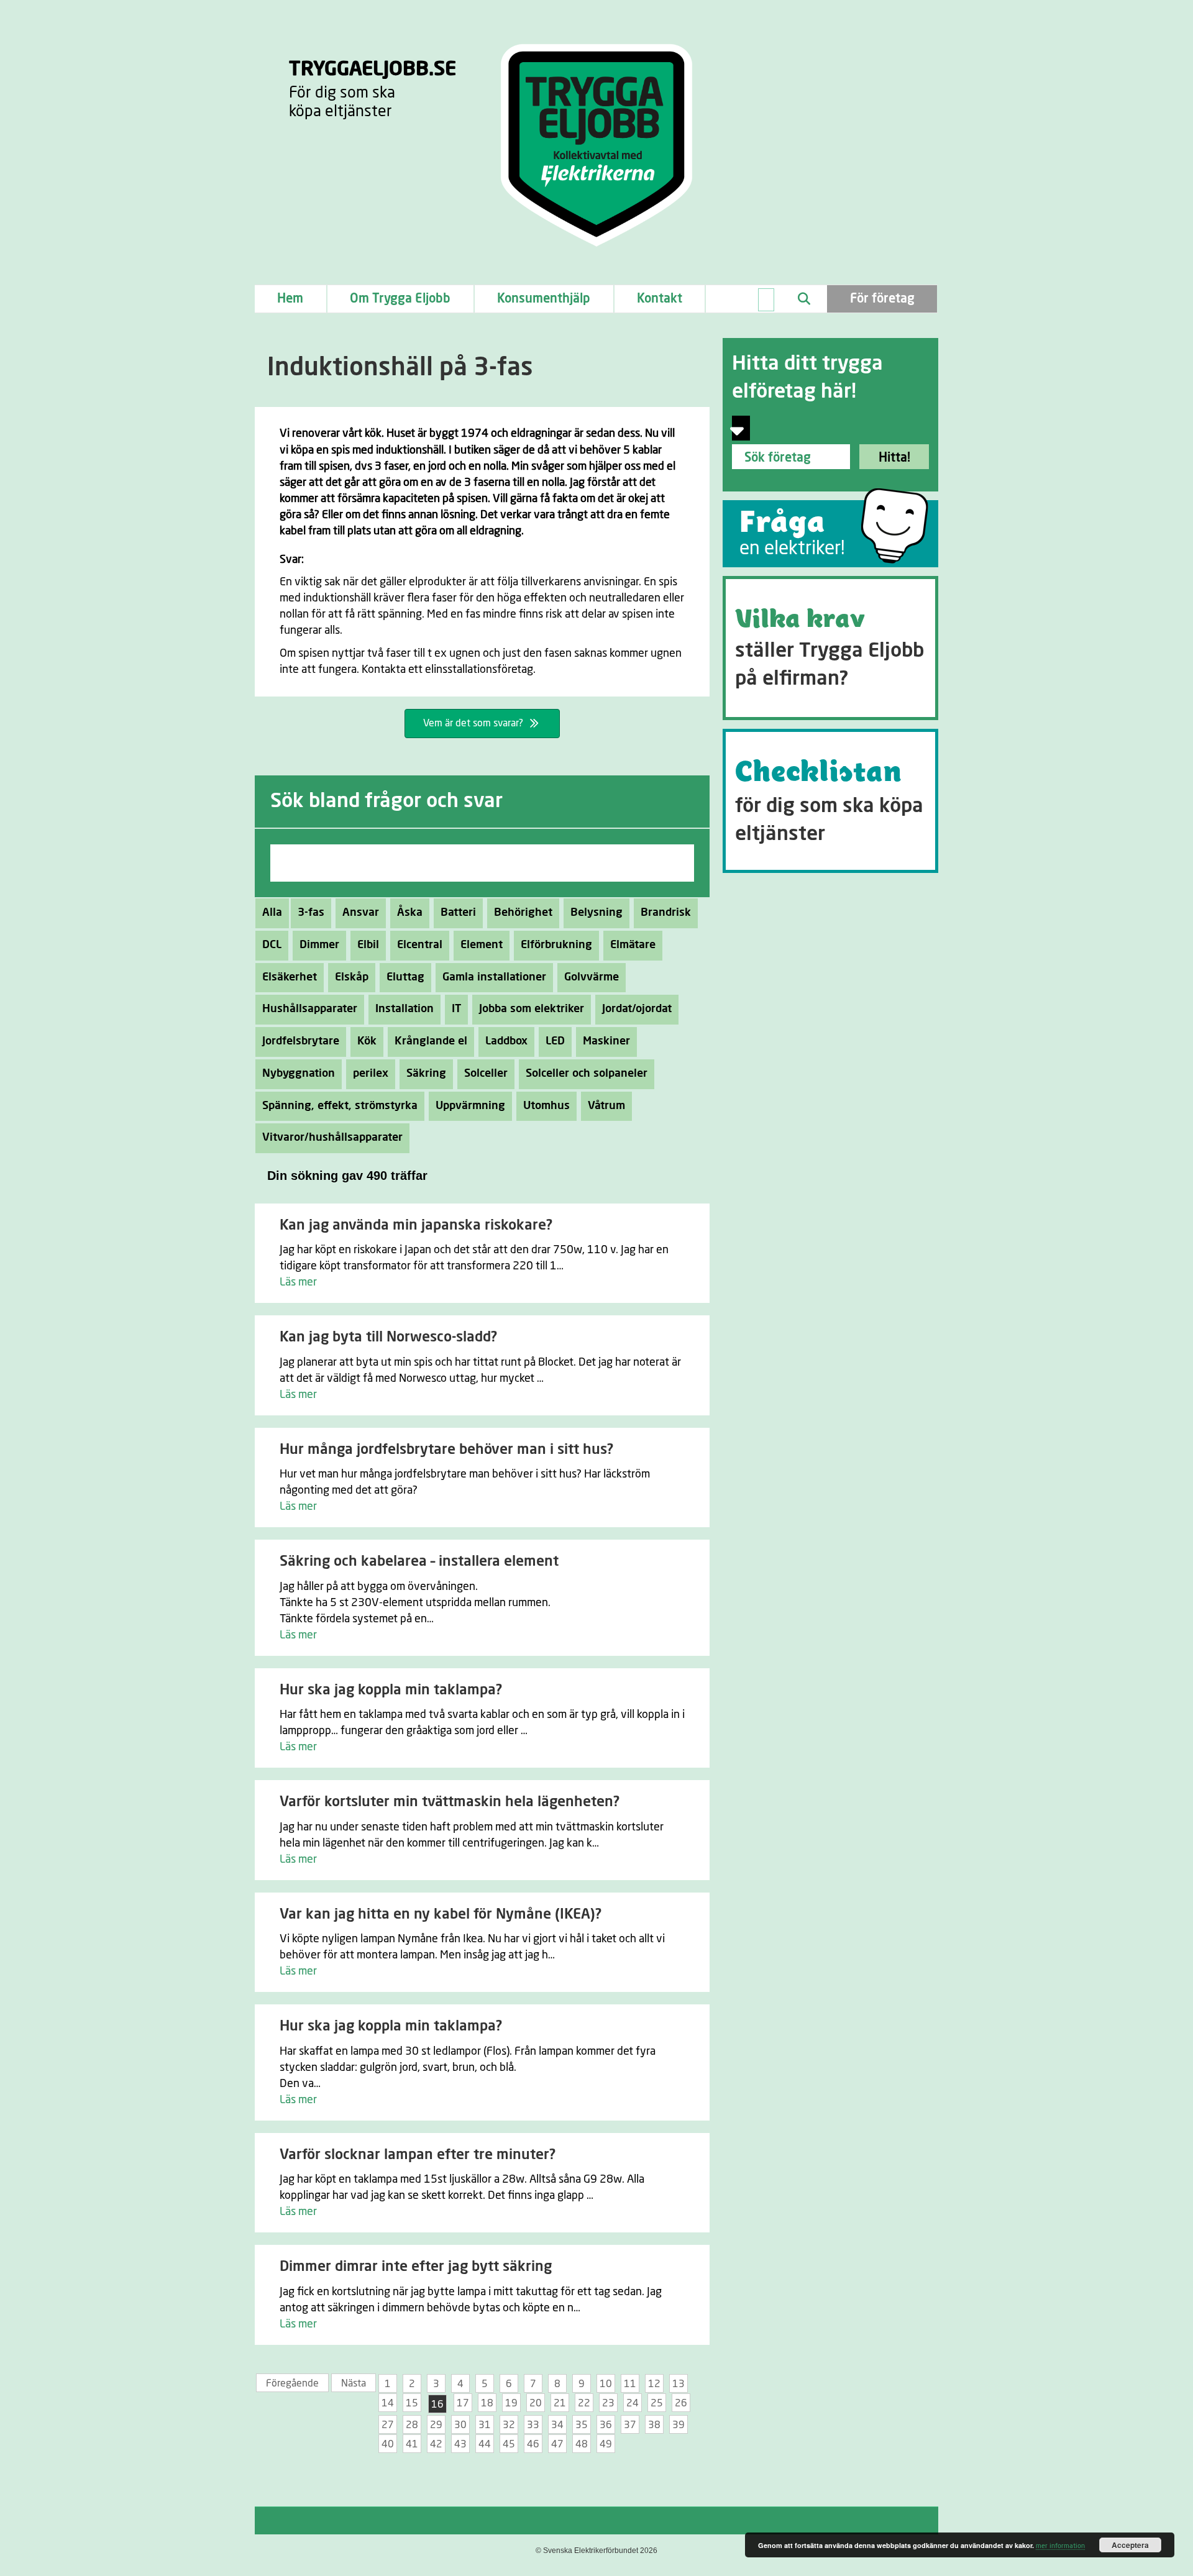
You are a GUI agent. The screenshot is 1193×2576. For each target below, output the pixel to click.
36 (606, 2425)
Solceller (486, 1074)
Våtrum (606, 1106)
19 (511, 2403)
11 (630, 2384)
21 (560, 2403)
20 (536, 2403)
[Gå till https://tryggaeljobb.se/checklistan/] (830, 801)
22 (584, 2403)
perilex (371, 1074)
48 (582, 2444)
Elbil (368, 945)
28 (412, 2425)
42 (436, 2444)
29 (436, 2425)
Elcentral (420, 945)
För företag (882, 299)
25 (657, 2403)
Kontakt (660, 299)
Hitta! (894, 458)
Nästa (354, 2383)
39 (679, 2425)
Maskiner (606, 1041)
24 (633, 2403)
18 (487, 2403)
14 (388, 2403)
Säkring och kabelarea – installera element (419, 1562)
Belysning (596, 913)
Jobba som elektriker (532, 1009)
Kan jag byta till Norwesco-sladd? (388, 1337)
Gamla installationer (494, 977)
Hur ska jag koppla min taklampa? (391, 1690)
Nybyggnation (299, 1074)
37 (630, 2425)
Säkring (426, 1074)
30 (460, 2425)
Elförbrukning (556, 945)
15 (412, 2403)
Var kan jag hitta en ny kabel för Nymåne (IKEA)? (441, 1915)
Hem (290, 299)
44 (485, 2444)
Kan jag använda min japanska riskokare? (416, 1226)
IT (456, 1009)
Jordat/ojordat (637, 1009)
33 (533, 2425)
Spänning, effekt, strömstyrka (340, 1106)
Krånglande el (431, 1041)
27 (388, 2425)
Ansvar (361, 913)
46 (533, 2444)
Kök (367, 1041)
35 (582, 2425)
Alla (272, 913)
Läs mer (298, 1282)
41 (412, 2444)
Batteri (458, 913)
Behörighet (523, 913)
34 (557, 2425)
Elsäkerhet (290, 977)
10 (606, 2384)
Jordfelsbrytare (301, 1041)
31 (485, 2425)
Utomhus (546, 1106)
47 (557, 2444)
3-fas (311, 913)
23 (608, 2403)
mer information (1060, 2546)
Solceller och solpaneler (587, 1074)
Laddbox (506, 1041)
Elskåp (352, 977)
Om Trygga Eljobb (400, 299)
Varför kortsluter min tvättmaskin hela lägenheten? (450, 1802)
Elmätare (633, 945)
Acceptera (1130, 2545)
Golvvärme (592, 977)
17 (463, 2403)
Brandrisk (666, 913)
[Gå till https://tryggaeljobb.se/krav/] (830, 648)
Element (482, 945)
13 (679, 2384)
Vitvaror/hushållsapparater (332, 1138)
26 (681, 2403)
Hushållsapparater (310, 1009)
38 (654, 2425)
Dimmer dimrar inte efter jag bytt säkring (416, 2267)
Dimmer (319, 945)
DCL (272, 945)
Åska (410, 913)
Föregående (292, 2383)
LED (555, 1041)
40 (388, 2444)
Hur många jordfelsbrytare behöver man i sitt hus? (446, 1450)
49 (606, 2444)
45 (509, 2444)
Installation (405, 1009)
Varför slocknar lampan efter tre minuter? (418, 2155)
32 (509, 2425)
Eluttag (405, 977)
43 (460, 2444)
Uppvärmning (470, 1106)
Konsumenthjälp (544, 299)
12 (654, 2384)
